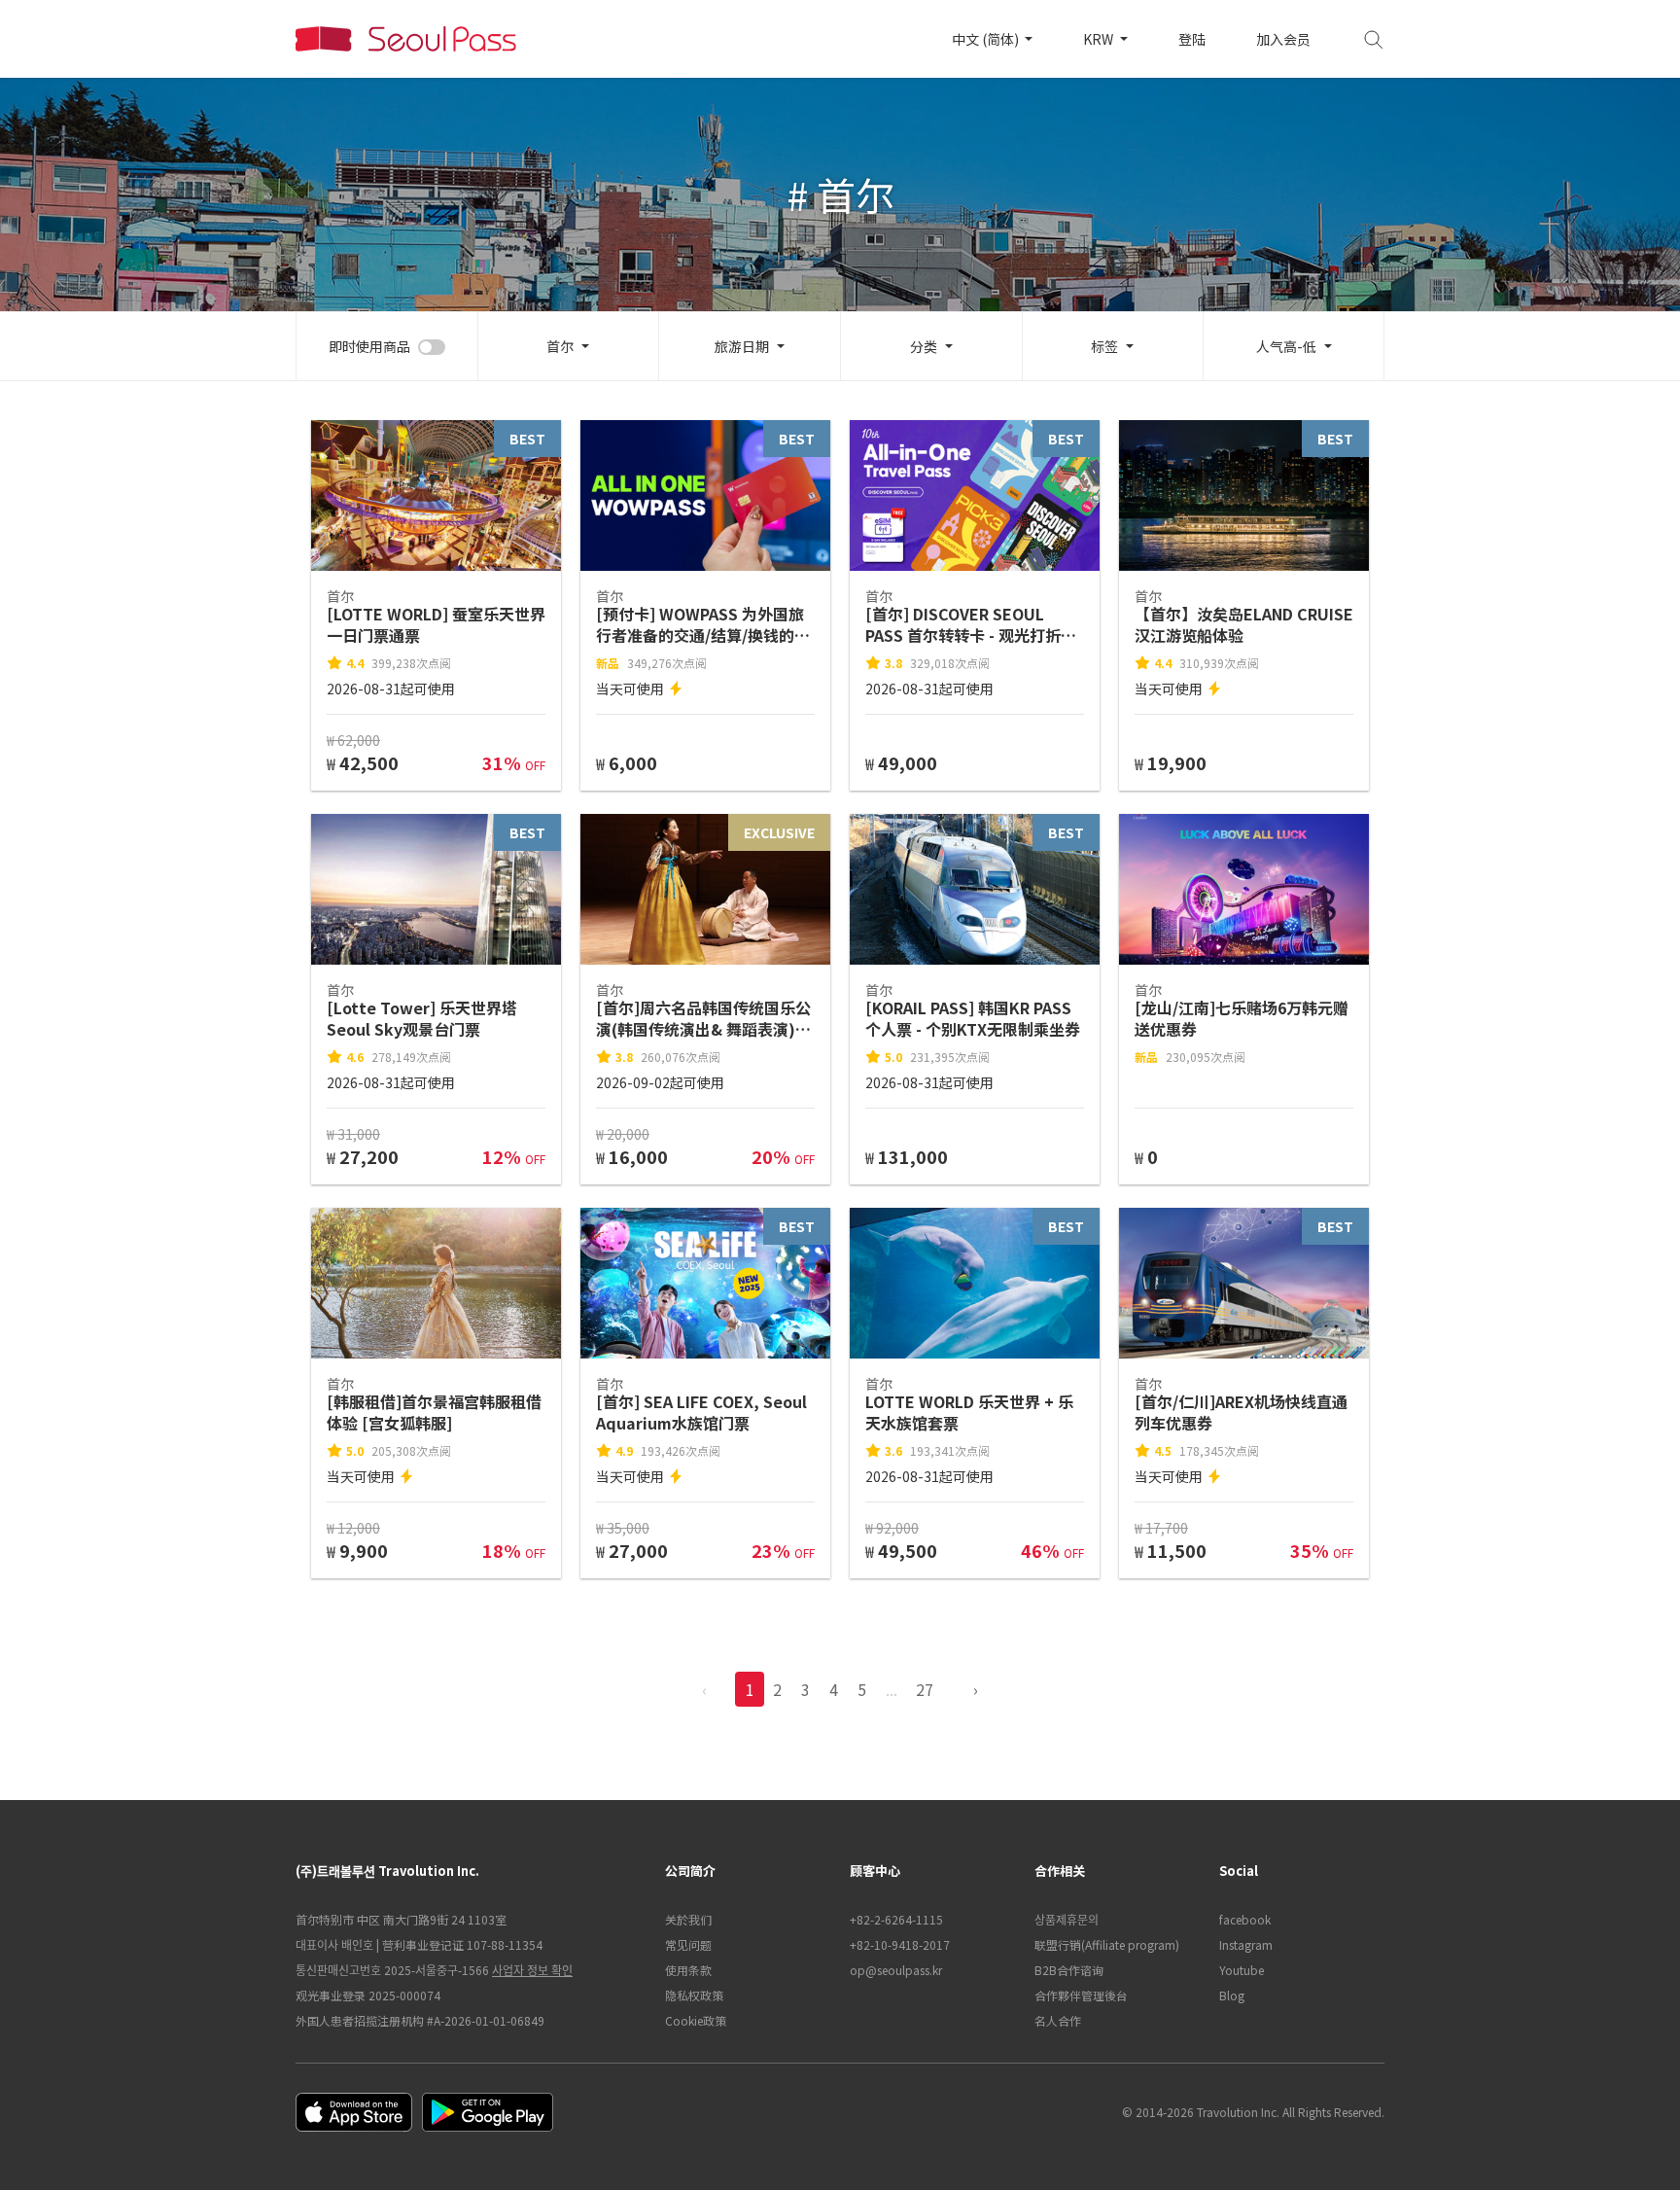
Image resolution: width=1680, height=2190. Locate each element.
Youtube (1242, 1970)
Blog (1232, 1995)
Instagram (1246, 1944)
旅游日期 (742, 346)
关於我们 (688, 1919)
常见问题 (688, 1944)
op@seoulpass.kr (896, 1970)
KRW (1100, 39)
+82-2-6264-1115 (896, 1919)
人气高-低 (1286, 346)
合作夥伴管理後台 (1081, 1995)
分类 (924, 346)
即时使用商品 (369, 346)
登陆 (1192, 39)
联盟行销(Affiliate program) (1107, 1944)
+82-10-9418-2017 (900, 1944)
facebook (1245, 1919)
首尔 (560, 346)
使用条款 (688, 1970)
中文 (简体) (987, 39)
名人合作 (1058, 2020)
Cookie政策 (696, 2020)
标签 (1104, 346)
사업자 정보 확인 (532, 1970)
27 (925, 1689)
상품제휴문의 (1067, 1919)
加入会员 (1283, 39)
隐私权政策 (694, 1995)
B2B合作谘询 (1069, 1970)
